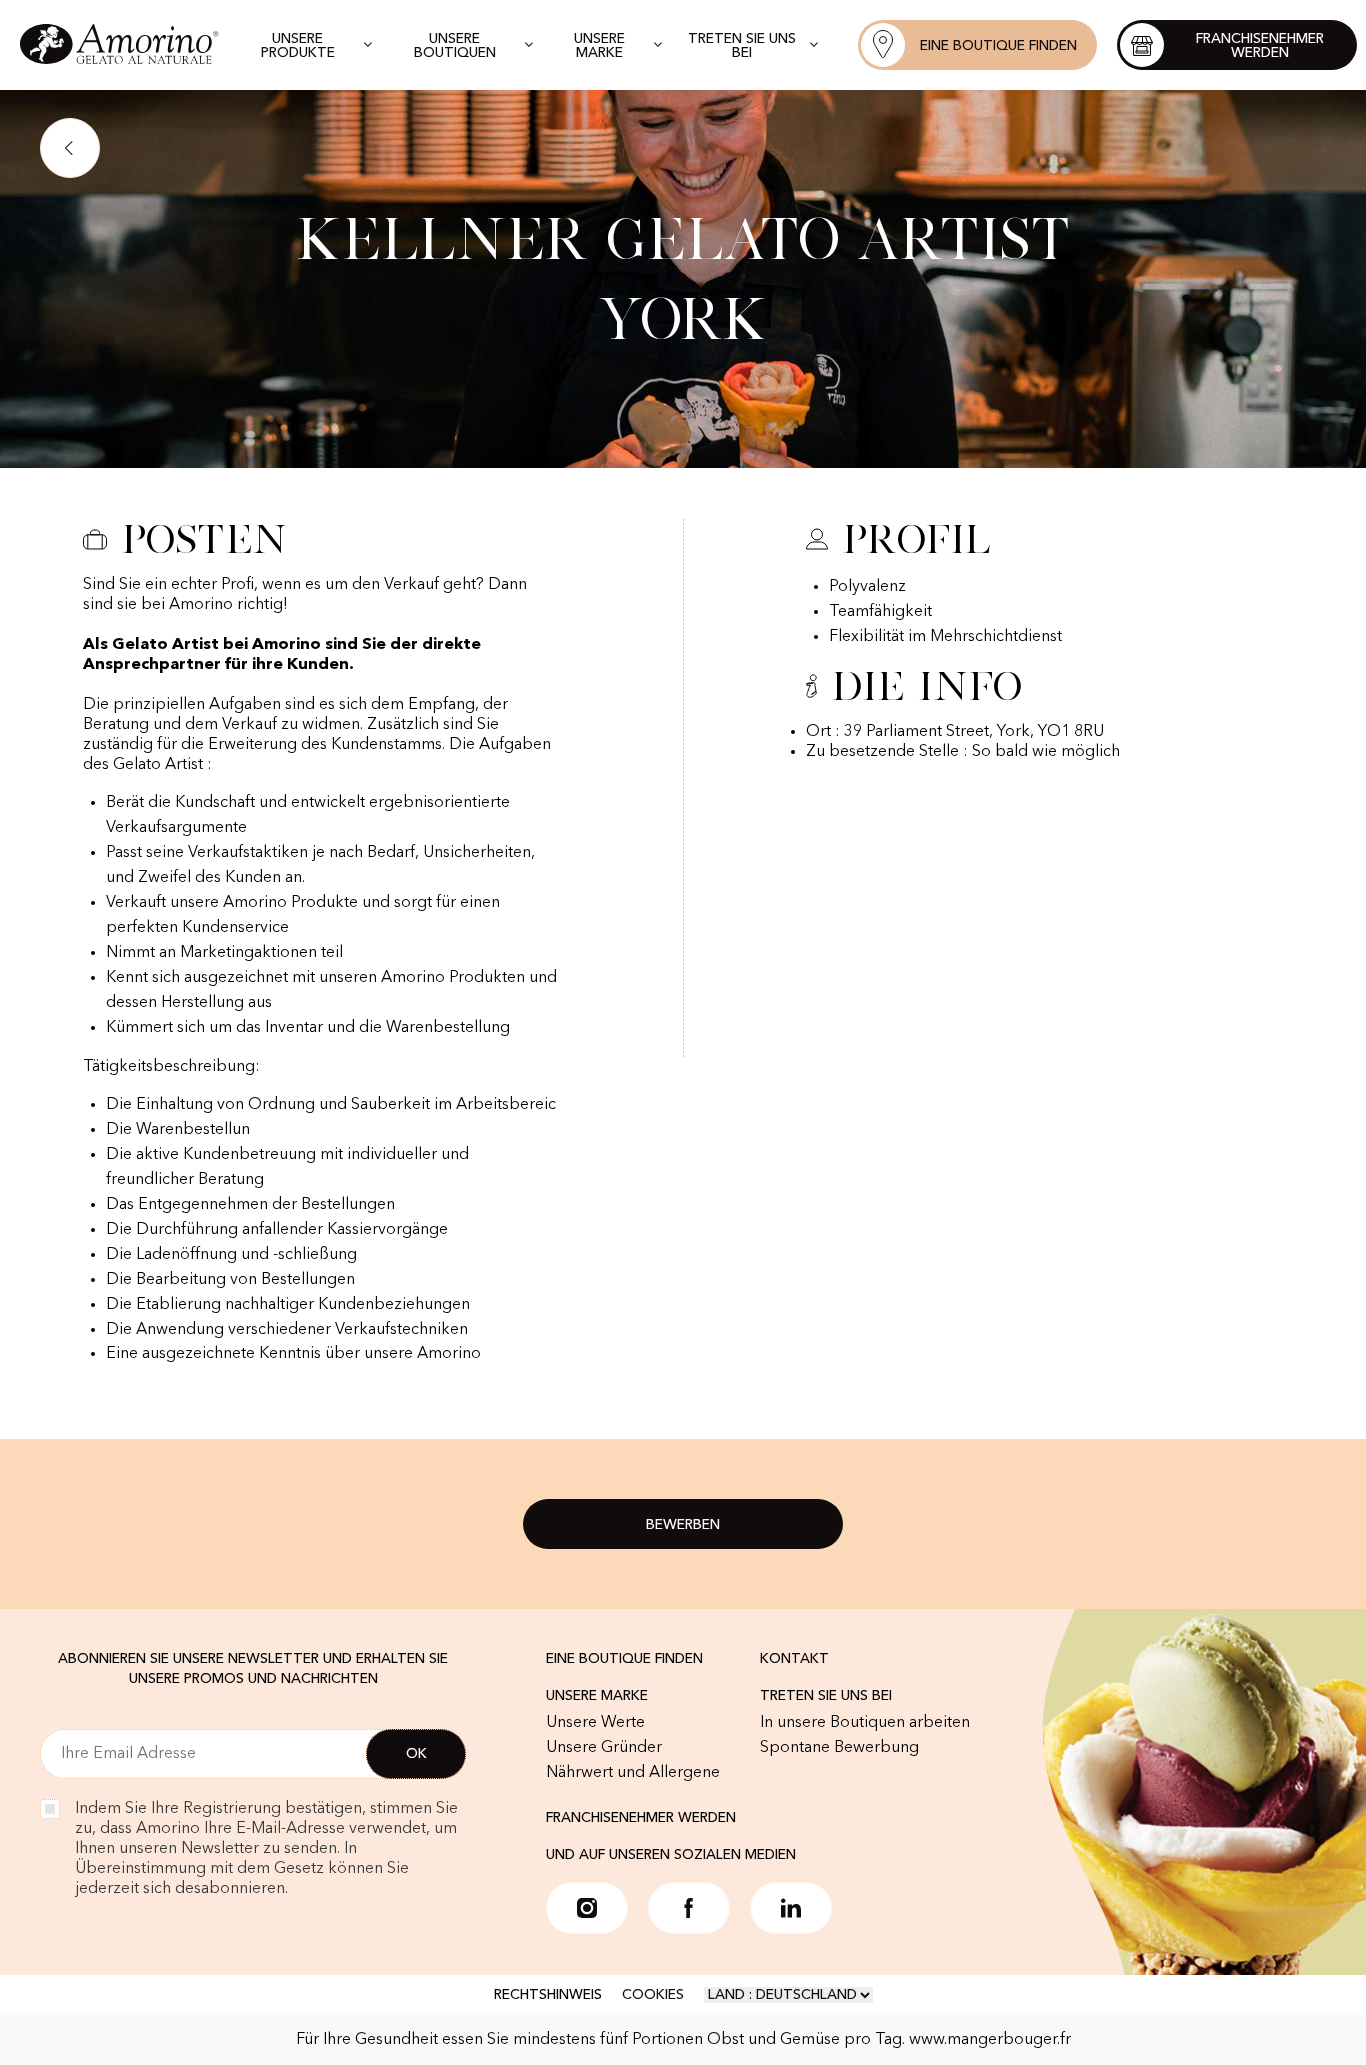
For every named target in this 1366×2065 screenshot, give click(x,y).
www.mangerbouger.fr (990, 2040)
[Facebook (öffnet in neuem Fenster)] (689, 1908)
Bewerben (683, 1525)
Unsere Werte (595, 1723)
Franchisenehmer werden (641, 1818)
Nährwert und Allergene (633, 1773)
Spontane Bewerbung (839, 1748)
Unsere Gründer (604, 1748)
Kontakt (794, 1659)
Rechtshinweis (548, 1995)
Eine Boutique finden (624, 1659)
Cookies (653, 1995)
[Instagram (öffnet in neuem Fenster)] (587, 1908)
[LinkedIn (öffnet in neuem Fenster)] (791, 1908)
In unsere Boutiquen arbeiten (865, 1723)
